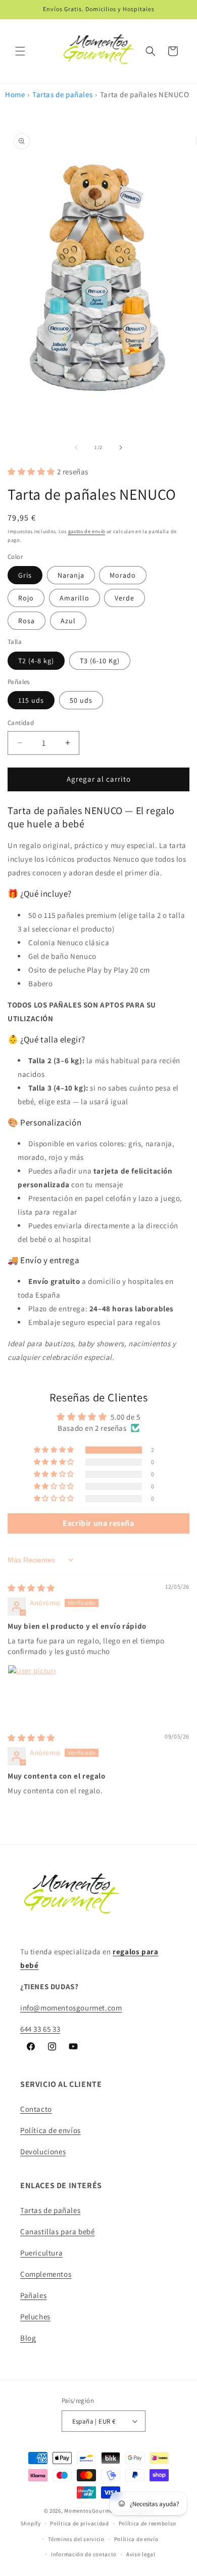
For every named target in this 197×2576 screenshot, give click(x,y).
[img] (31, 1588)
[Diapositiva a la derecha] (121, 448)
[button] (20, 51)
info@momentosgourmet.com (71, 2008)
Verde (125, 598)
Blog (28, 2338)
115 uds (31, 700)
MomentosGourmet (90, 2511)
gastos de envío (87, 531)
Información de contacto (84, 2554)
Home (15, 94)
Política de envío (136, 2539)
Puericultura (41, 2253)
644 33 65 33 (40, 2029)
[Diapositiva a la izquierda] (76, 448)
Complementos (46, 2274)
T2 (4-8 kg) (36, 661)
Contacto (36, 2109)
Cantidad (21, 723)
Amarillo (75, 598)
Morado (123, 575)
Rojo (26, 598)
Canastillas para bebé (58, 2231)
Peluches (35, 2317)
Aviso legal (141, 2554)
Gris (25, 575)
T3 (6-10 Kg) (100, 661)
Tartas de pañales (62, 94)
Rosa (27, 621)
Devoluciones (43, 2151)
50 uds (81, 700)
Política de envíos (51, 2130)
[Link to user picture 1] (32, 1689)
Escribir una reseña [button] (98, 1523)
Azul (68, 621)
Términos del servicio (76, 2539)
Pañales (33, 2295)
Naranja (71, 575)
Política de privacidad (79, 2523)
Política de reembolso (148, 2523)
